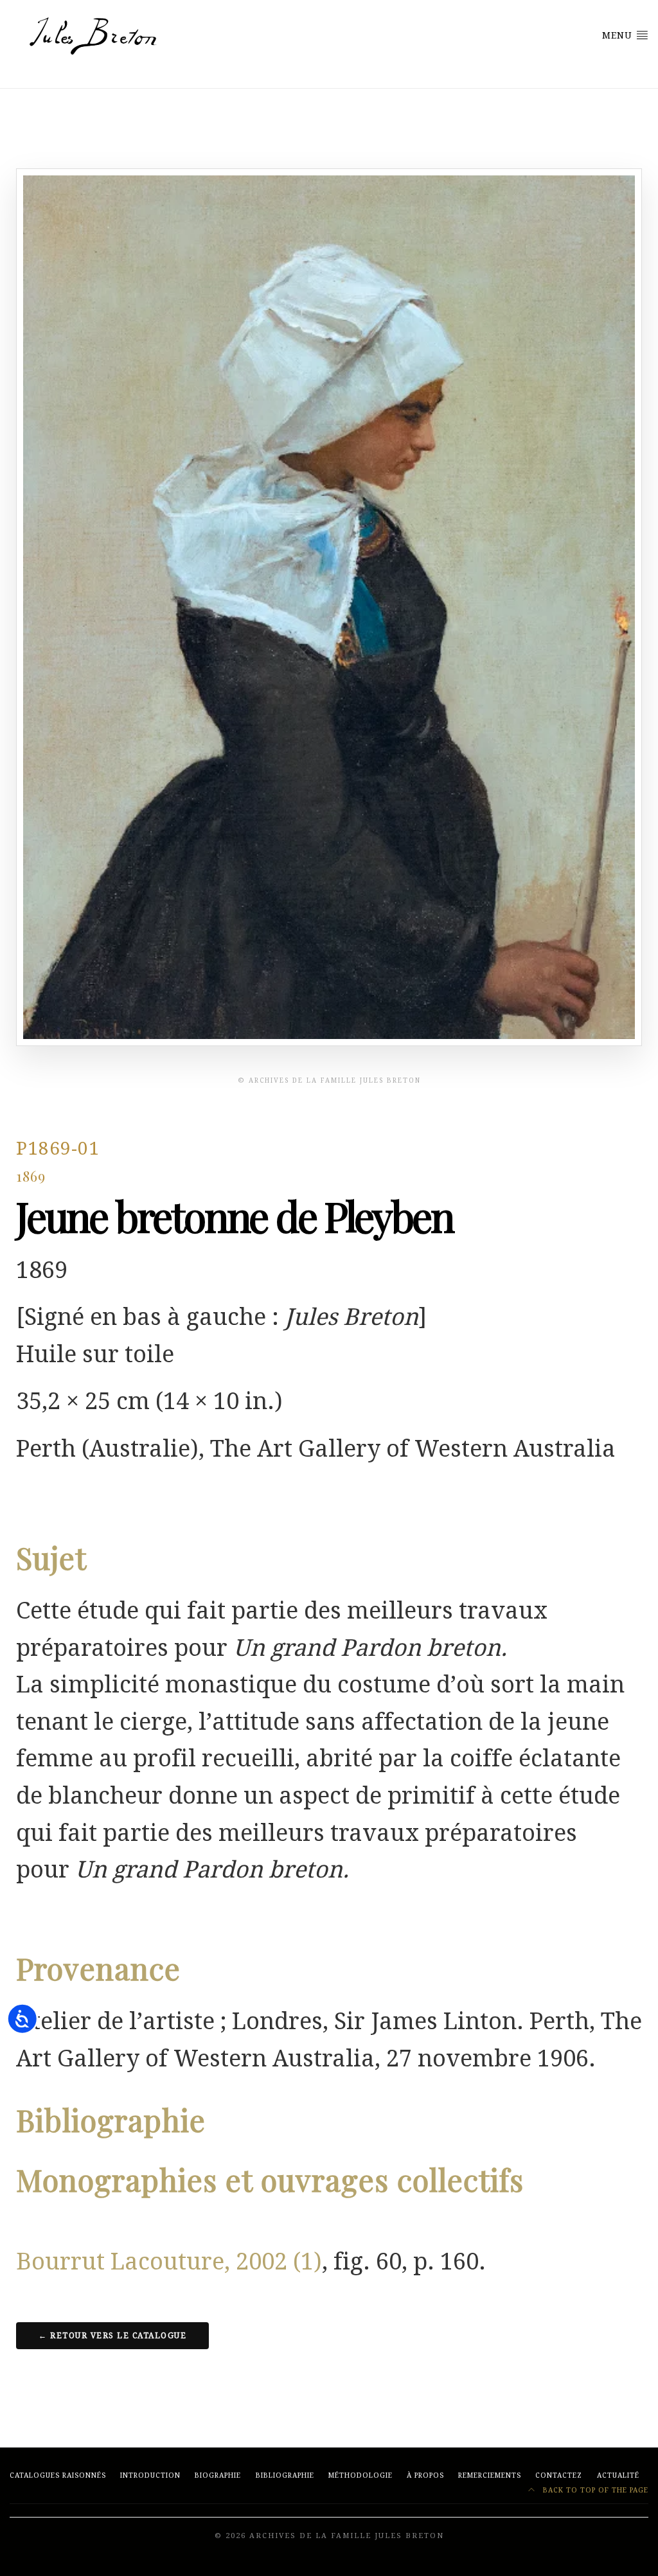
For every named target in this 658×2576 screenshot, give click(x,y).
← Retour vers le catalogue (112, 2336)
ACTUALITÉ (618, 2475)
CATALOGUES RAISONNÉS (58, 2475)
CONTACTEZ (559, 2475)
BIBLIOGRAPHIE (285, 2475)
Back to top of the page (594, 2490)
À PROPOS (425, 2475)
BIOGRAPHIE (218, 2475)
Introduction (150, 2475)
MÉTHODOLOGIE (360, 2475)
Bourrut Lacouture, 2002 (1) (169, 2261)
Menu (619, 35)
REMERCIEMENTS (490, 2475)
